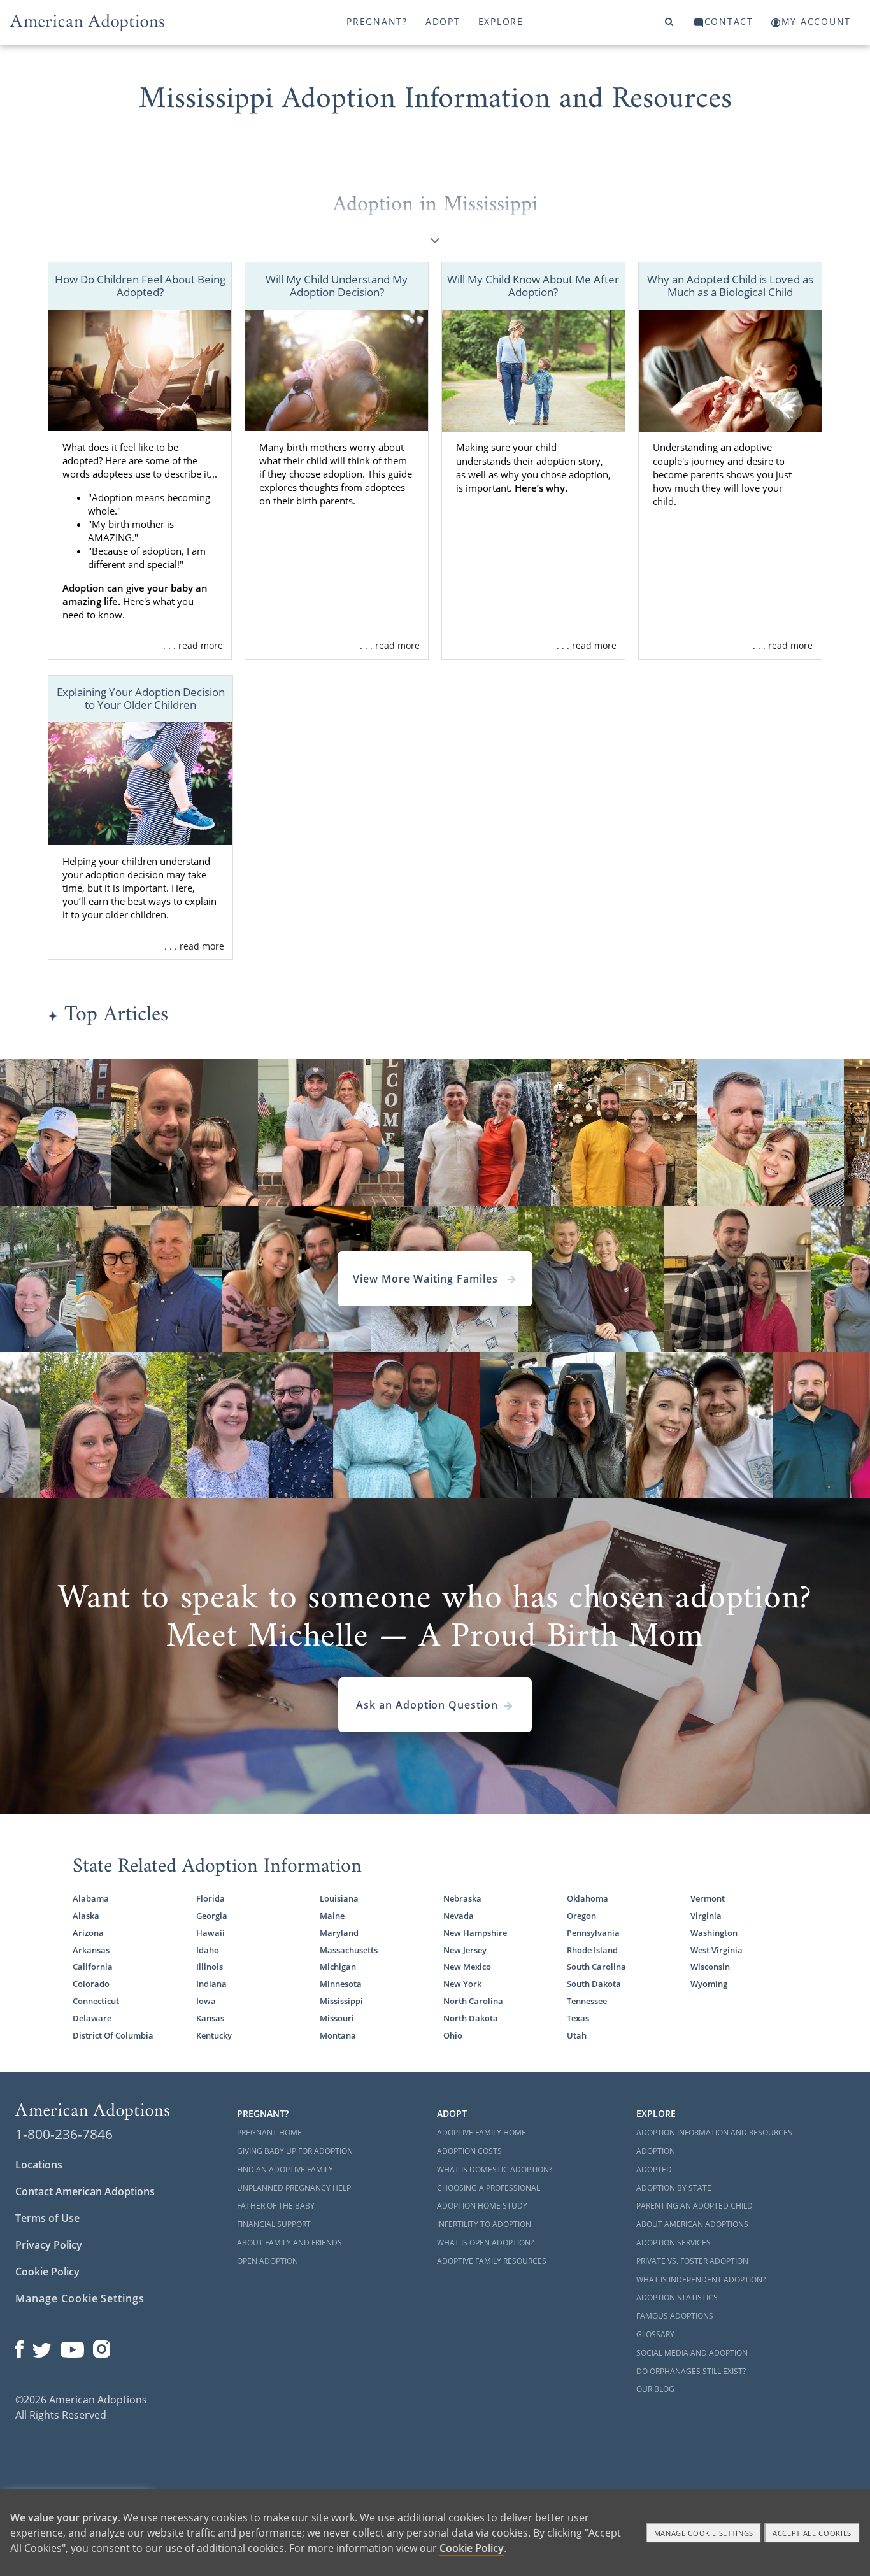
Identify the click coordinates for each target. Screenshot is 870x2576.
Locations (39, 2165)
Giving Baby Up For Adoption (295, 2151)
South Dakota (594, 1984)
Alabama (91, 1898)
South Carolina (596, 1967)
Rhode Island (592, 1950)
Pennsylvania (593, 1933)
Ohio (453, 2035)
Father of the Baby (276, 2206)
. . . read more (193, 645)
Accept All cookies (812, 2533)
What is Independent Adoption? (701, 2280)
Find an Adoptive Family (285, 2169)
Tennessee (587, 2001)
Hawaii (210, 1933)
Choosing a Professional (488, 2188)
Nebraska (462, 1898)
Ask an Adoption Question (427, 1705)
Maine (332, 1916)
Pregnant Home (269, 2132)
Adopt (443, 21)
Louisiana (339, 1898)
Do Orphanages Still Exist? (691, 2371)
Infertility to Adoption (484, 2224)
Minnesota (341, 1984)
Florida (210, 1898)
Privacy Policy (49, 2245)
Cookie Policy (47, 2272)
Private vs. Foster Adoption (692, 2261)
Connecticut (96, 2001)
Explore (501, 21)
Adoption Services (674, 2243)
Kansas (210, 2018)
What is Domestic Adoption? (495, 2169)
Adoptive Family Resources (492, 2261)
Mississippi (341, 2001)
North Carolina (473, 2001)
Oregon (581, 1916)
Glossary (655, 2334)
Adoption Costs (469, 2151)
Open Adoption (267, 2261)
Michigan (338, 1967)
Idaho (208, 1950)
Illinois (210, 1967)
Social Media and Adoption (692, 2353)
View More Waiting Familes (427, 1279)
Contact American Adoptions (85, 2191)
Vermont (708, 1898)
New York (462, 1984)
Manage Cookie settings (704, 2533)
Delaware (92, 2018)
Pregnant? (377, 21)
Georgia (212, 1916)
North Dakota (471, 2018)
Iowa (206, 2001)
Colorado (91, 1984)
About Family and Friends (289, 2243)
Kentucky (214, 2035)
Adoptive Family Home (481, 2132)
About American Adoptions (692, 2224)
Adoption (656, 2151)
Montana (338, 2035)
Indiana (211, 1984)
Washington (714, 1933)
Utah (577, 2035)
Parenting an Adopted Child (695, 2206)
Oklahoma (588, 1898)
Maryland (339, 1933)
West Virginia (717, 1950)
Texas (578, 2018)
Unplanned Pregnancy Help (294, 2188)
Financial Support (274, 2224)
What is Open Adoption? (485, 2243)
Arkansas (91, 1950)
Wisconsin (710, 1967)
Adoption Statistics (677, 2297)
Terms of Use (47, 2218)
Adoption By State (674, 2188)
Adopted (654, 2169)
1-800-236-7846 (64, 2134)
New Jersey (465, 1950)
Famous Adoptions (675, 2316)
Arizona (88, 1933)
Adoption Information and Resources (714, 2132)
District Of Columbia (113, 2035)
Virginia (706, 1916)
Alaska (86, 1916)
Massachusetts (349, 1950)
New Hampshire (475, 1933)
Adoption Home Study (482, 2206)
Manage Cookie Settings (80, 2298)
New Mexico (467, 1967)
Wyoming (709, 1984)
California (93, 1967)
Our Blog (655, 2389)
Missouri (337, 2018)
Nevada (459, 1916)
